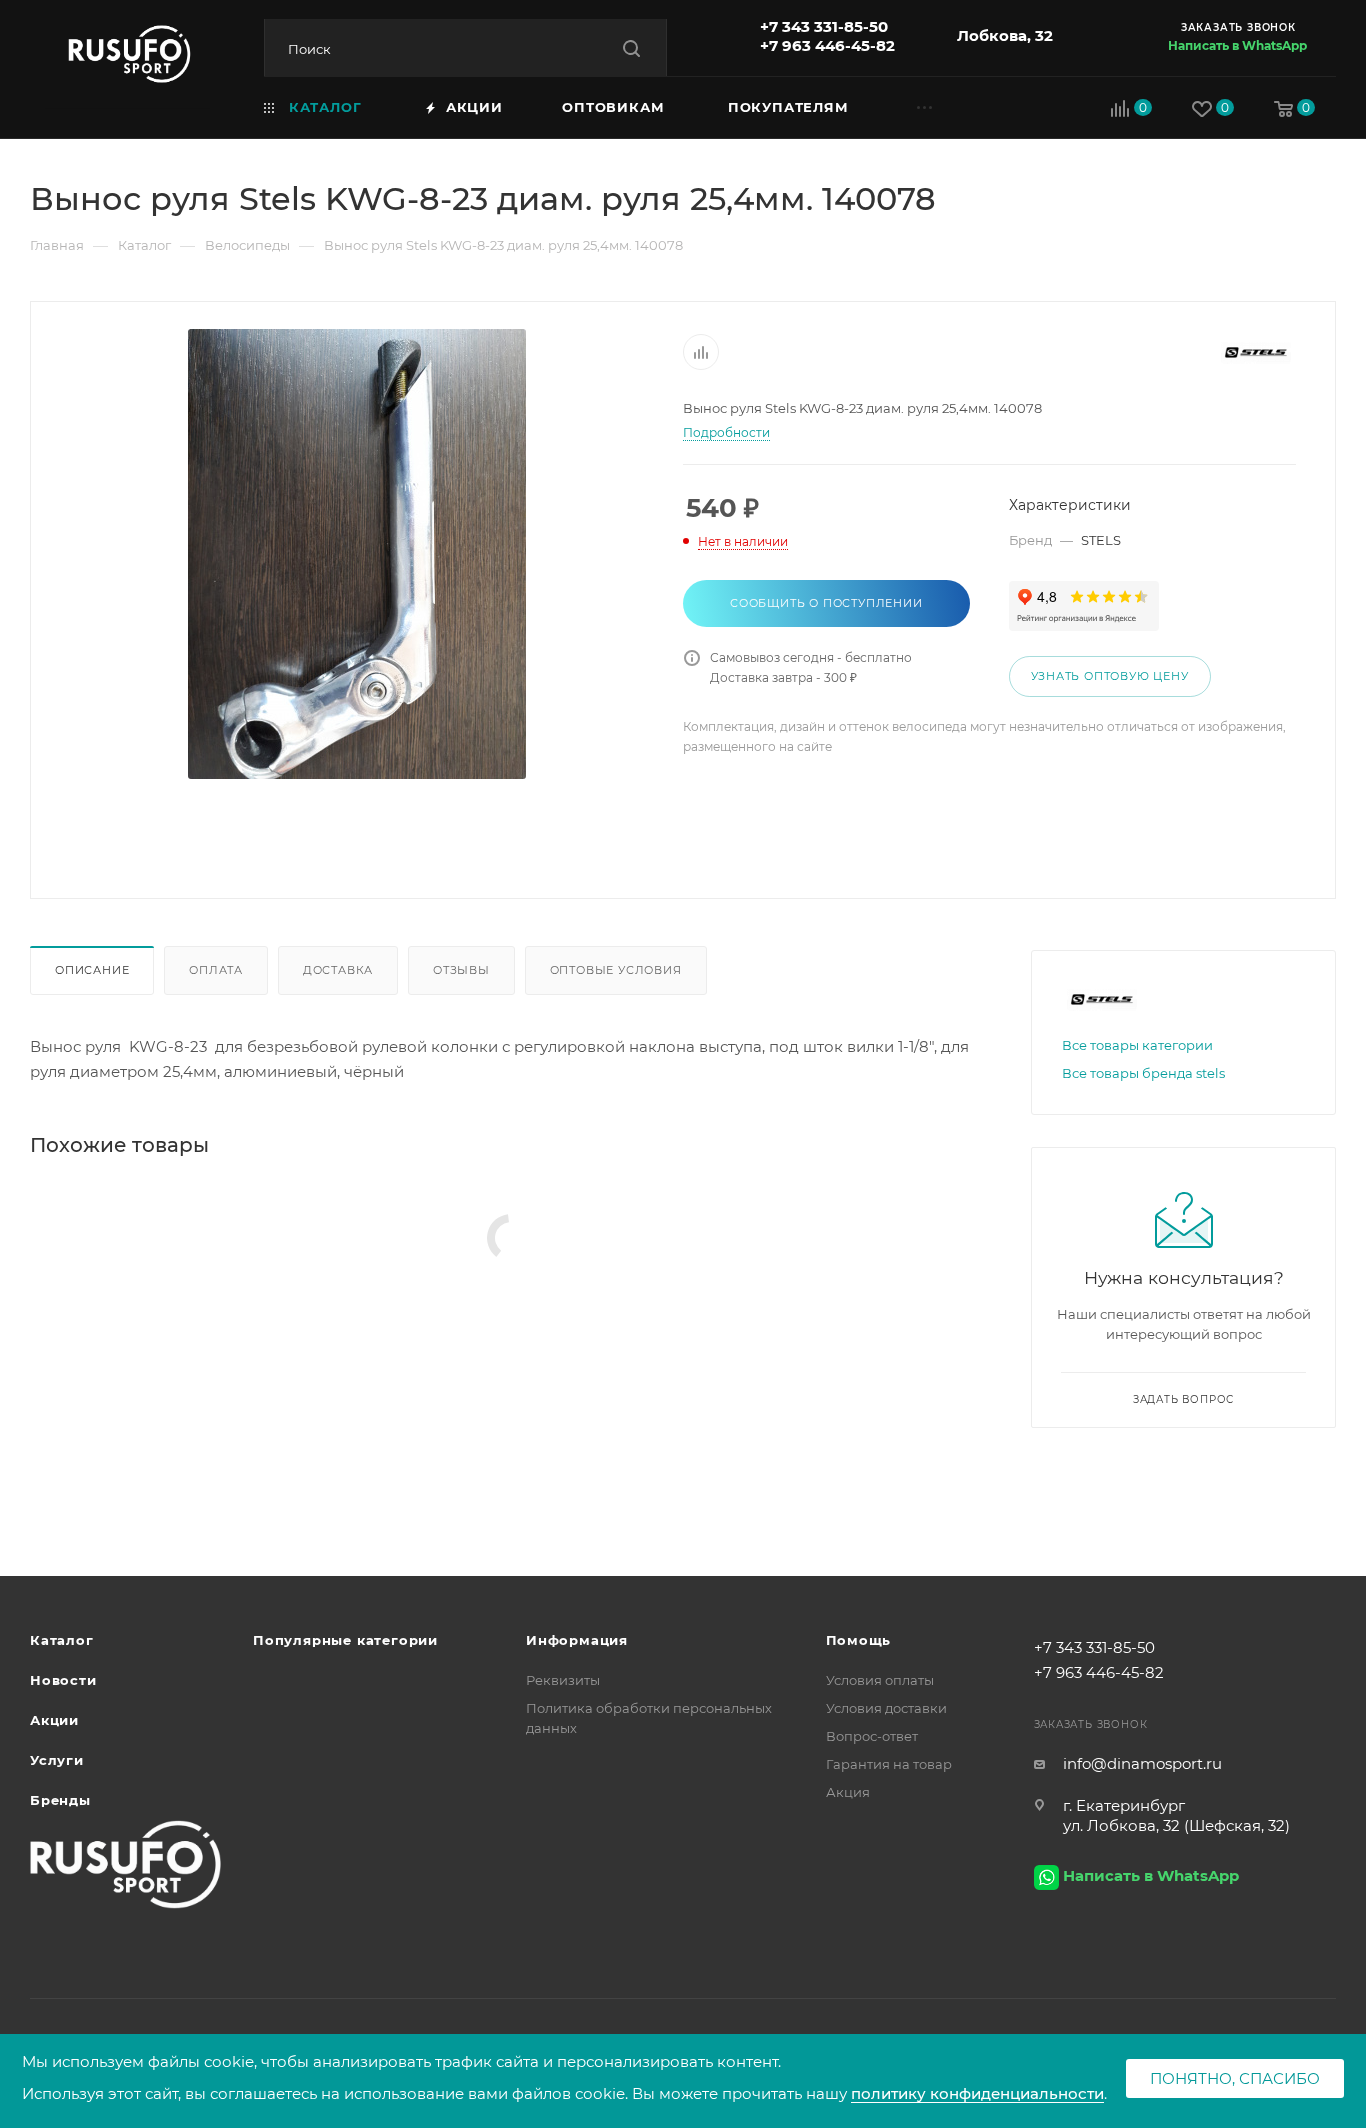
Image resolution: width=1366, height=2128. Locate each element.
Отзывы (461, 970)
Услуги (57, 1760)
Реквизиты (563, 1680)
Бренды (60, 1800)
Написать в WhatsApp (1237, 45)
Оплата (216, 970)
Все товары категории (1137, 1045)
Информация (577, 1640)
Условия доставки (886, 1708)
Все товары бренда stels (1143, 1073)
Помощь (859, 1640)
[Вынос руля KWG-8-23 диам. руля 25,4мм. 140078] (357, 554)
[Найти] (631, 48)
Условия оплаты (880, 1680)
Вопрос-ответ (872, 1736)
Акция (848, 1792)
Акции (54, 1720)
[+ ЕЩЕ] (950, 106)
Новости (63, 1680)
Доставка (338, 970)
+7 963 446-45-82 (827, 45)
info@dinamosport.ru (1142, 1763)
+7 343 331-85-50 (824, 26)
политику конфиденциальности (977, 2093)
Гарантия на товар (889, 1764)
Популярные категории (345, 1640)
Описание (92, 970)
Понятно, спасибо (1235, 2078)
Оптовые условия (616, 970)
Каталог (62, 1640)
